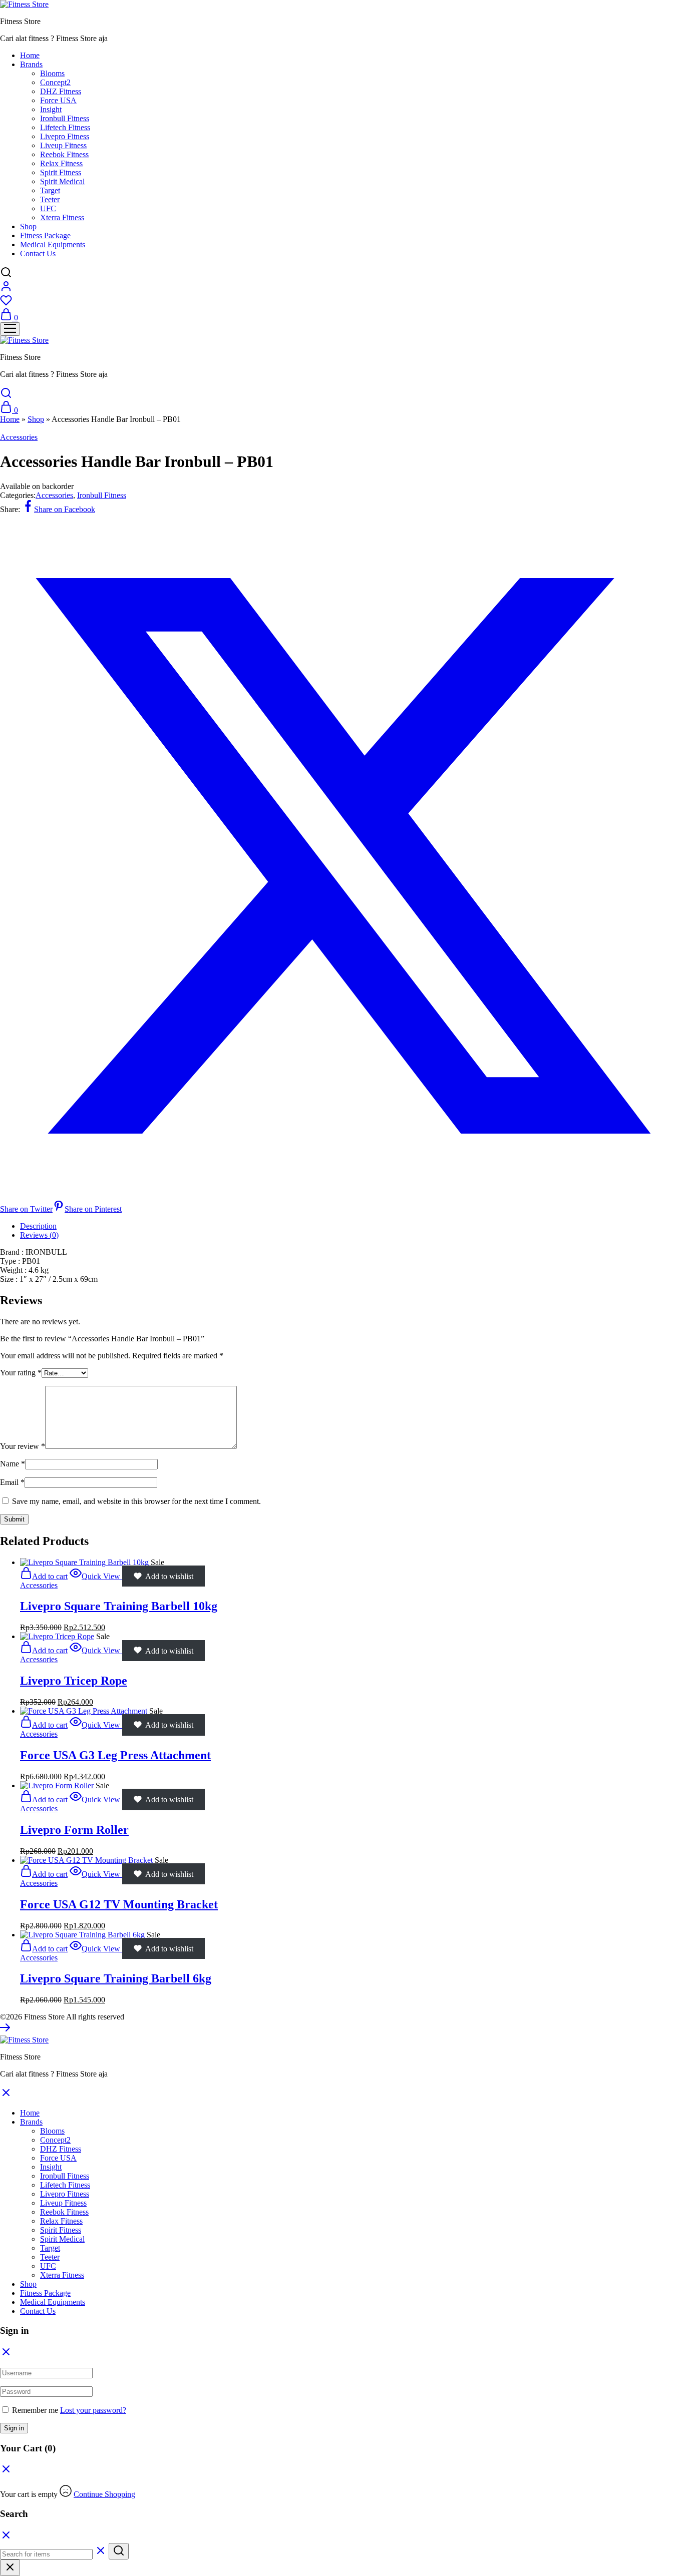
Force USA (58, 100)
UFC (48, 208)
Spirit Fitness (61, 172)
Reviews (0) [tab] (39, 1235)
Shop (28, 226)
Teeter (50, 199)
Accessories (19, 437)
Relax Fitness (61, 163)
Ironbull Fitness (65, 118)
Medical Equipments (53, 244)
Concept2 (55, 82)
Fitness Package (45, 235)
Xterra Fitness (62, 217)
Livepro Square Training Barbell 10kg (119, 1606)
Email (12, 1482)
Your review (23, 1446)
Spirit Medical (62, 181)
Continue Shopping (104, 2494)
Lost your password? (93, 2410)
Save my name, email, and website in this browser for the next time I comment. (136, 1501)
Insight (51, 109)
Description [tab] (38, 1226)
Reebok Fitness (64, 154)
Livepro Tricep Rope (74, 1681)
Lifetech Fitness (65, 127)
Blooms (52, 73)
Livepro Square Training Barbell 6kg (116, 1978)
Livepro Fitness (65, 136)
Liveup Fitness (63, 145)
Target (50, 190)
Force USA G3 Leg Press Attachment (115, 1755)
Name (13, 1464)
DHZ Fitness (61, 91)
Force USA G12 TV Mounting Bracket (119, 1904)
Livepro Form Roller (74, 1830)
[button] (44, 1576)
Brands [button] (31, 64)
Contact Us (38, 253)
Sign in (14, 2428)
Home (30, 55)
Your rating (21, 1373)
